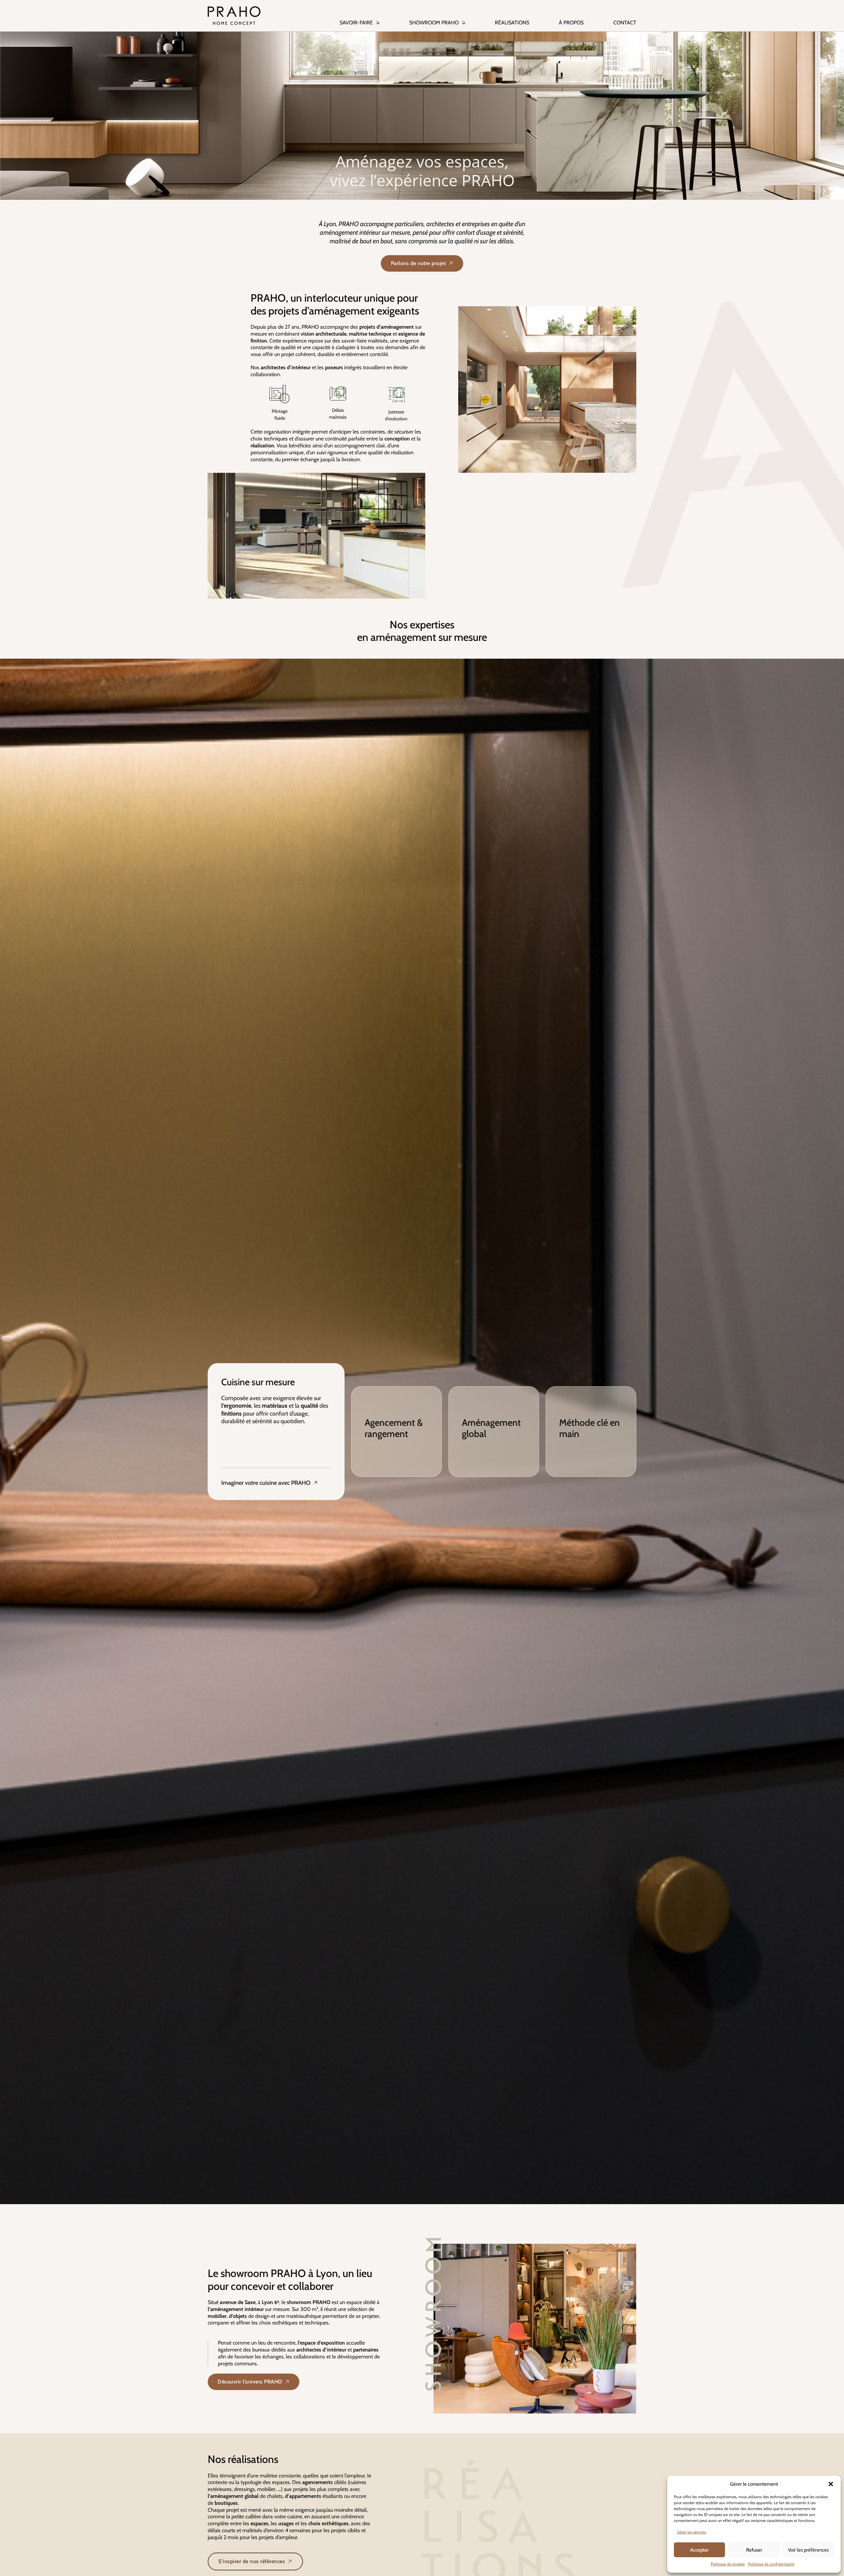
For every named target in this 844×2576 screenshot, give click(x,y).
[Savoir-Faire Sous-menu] (378, 19)
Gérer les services (692, 2532)
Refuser (754, 2550)
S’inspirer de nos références (252, 2561)
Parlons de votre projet (419, 263)
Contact (625, 23)
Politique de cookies (728, 2564)
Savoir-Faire (356, 23)
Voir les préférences (808, 2550)
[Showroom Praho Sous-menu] (464, 19)
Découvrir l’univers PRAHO (250, 2382)
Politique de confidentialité (771, 2564)
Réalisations (512, 23)
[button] (831, 2484)
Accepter (699, 2550)
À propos (571, 23)
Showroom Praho (434, 23)
